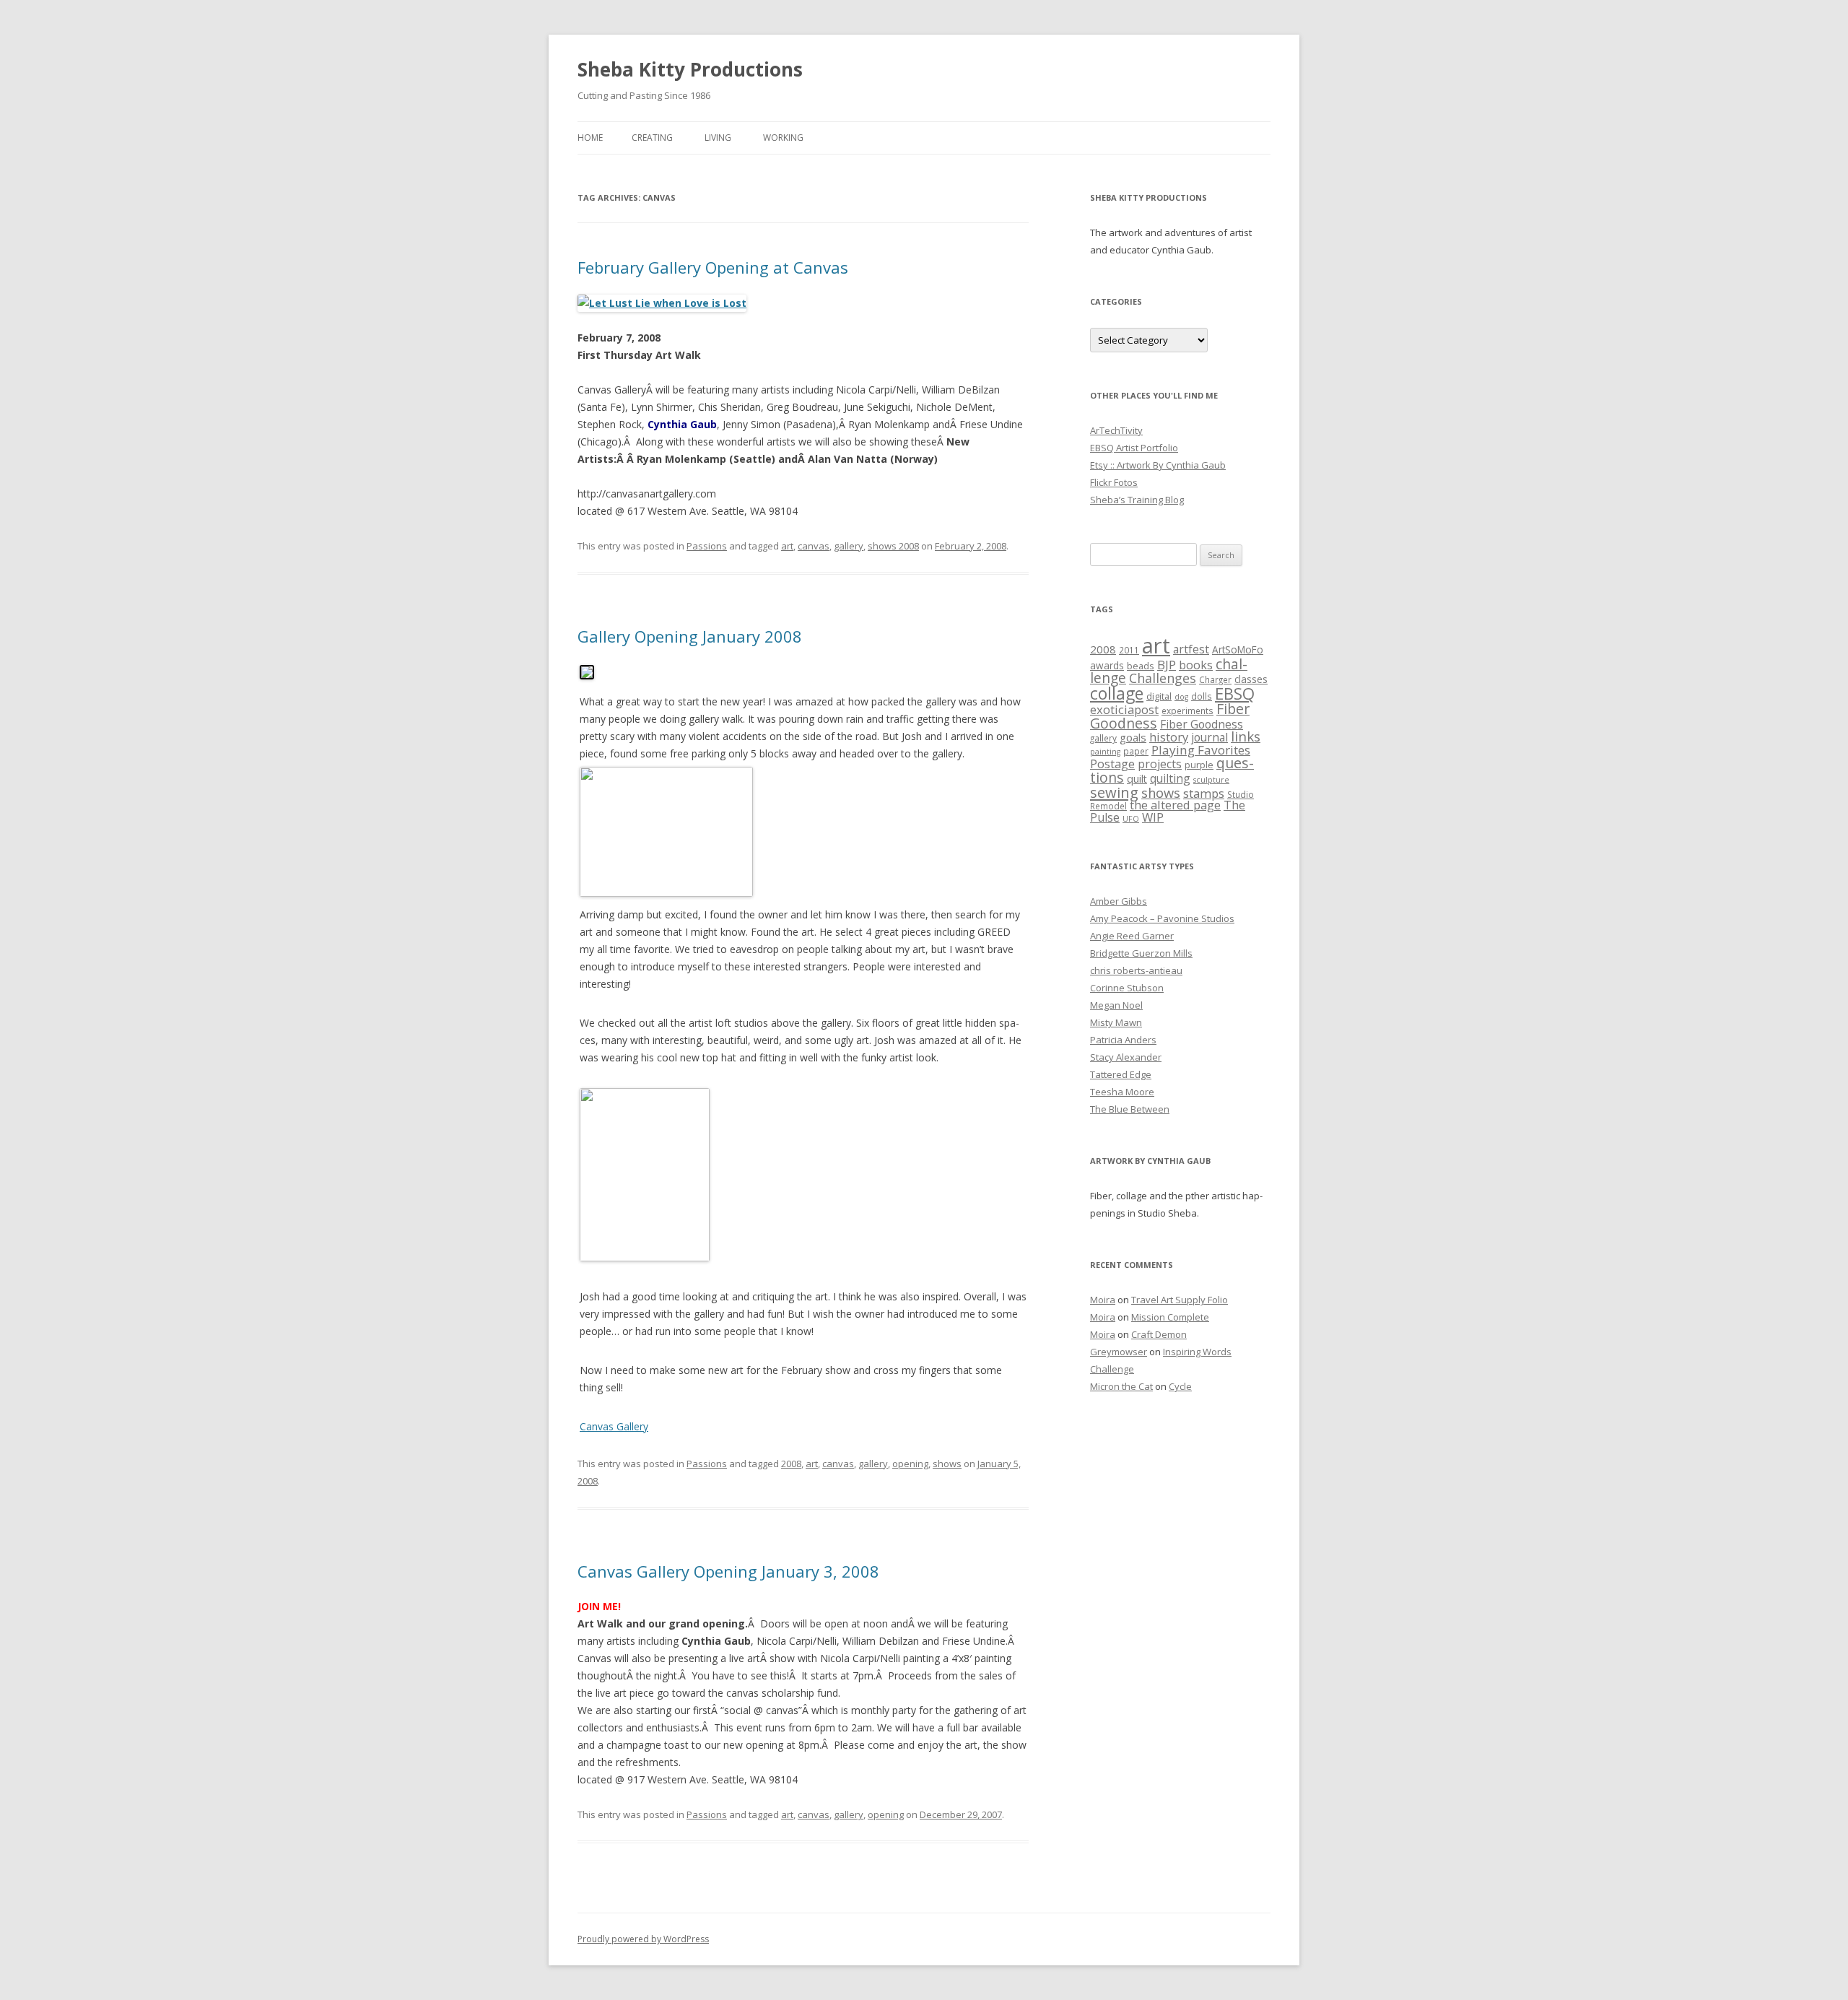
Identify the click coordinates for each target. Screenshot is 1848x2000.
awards (1107, 666)
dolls (1202, 696)
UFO (1131, 819)
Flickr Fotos (1114, 482)
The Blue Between (1130, 1109)
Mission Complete (1170, 1317)
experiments (1187, 710)
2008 (791, 1464)
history (1169, 737)
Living (718, 138)
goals (1133, 737)
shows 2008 (893, 546)
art (787, 546)
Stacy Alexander (1126, 1057)
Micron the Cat (1121, 1386)
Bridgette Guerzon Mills (1141, 953)
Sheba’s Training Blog (1137, 500)
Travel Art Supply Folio (1180, 1300)
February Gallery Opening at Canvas (713, 267)
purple (1199, 765)
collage (1117, 693)
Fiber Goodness (1202, 724)
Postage (1112, 764)
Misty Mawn (1116, 1022)
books (1196, 665)
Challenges (1163, 678)
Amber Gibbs (1119, 901)
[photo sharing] (587, 675)
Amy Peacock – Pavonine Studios (1162, 918)
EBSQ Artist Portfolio (1134, 448)
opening (910, 1464)
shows (947, 1464)
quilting (1170, 778)
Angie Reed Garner (1132, 936)
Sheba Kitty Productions (690, 69)
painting (1105, 752)
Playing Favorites (1201, 750)
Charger (1215, 679)
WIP (1153, 817)
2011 (1129, 650)
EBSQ (1235, 693)
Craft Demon (1159, 1334)
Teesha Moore (1122, 1092)
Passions (707, 546)
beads (1141, 666)
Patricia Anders (1123, 1040)
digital (1159, 696)
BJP (1167, 665)
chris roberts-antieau (1136, 970)
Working (783, 138)
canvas (814, 546)
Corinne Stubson (1127, 988)
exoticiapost (1124, 709)
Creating (652, 138)
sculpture (1211, 780)
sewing (1114, 792)
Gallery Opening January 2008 (690, 636)
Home (590, 138)
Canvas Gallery (614, 1426)
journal (1210, 737)
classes (1251, 679)
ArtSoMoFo (1238, 650)
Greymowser (1119, 1352)
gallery (849, 546)
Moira (1103, 1300)
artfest (1191, 649)
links (1246, 736)
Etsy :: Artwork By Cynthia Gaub (1158, 465)
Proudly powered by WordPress (643, 1939)
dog (1181, 697)
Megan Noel (1116, 1005)
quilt (1137, 779)
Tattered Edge (1121, 1074)
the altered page (1175, 805)
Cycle (1180, 1386)
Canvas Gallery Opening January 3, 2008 (728, 1571)
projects (1160, 764)
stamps (1204, 793)
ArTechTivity (1116, 430)
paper (1136, 751)
